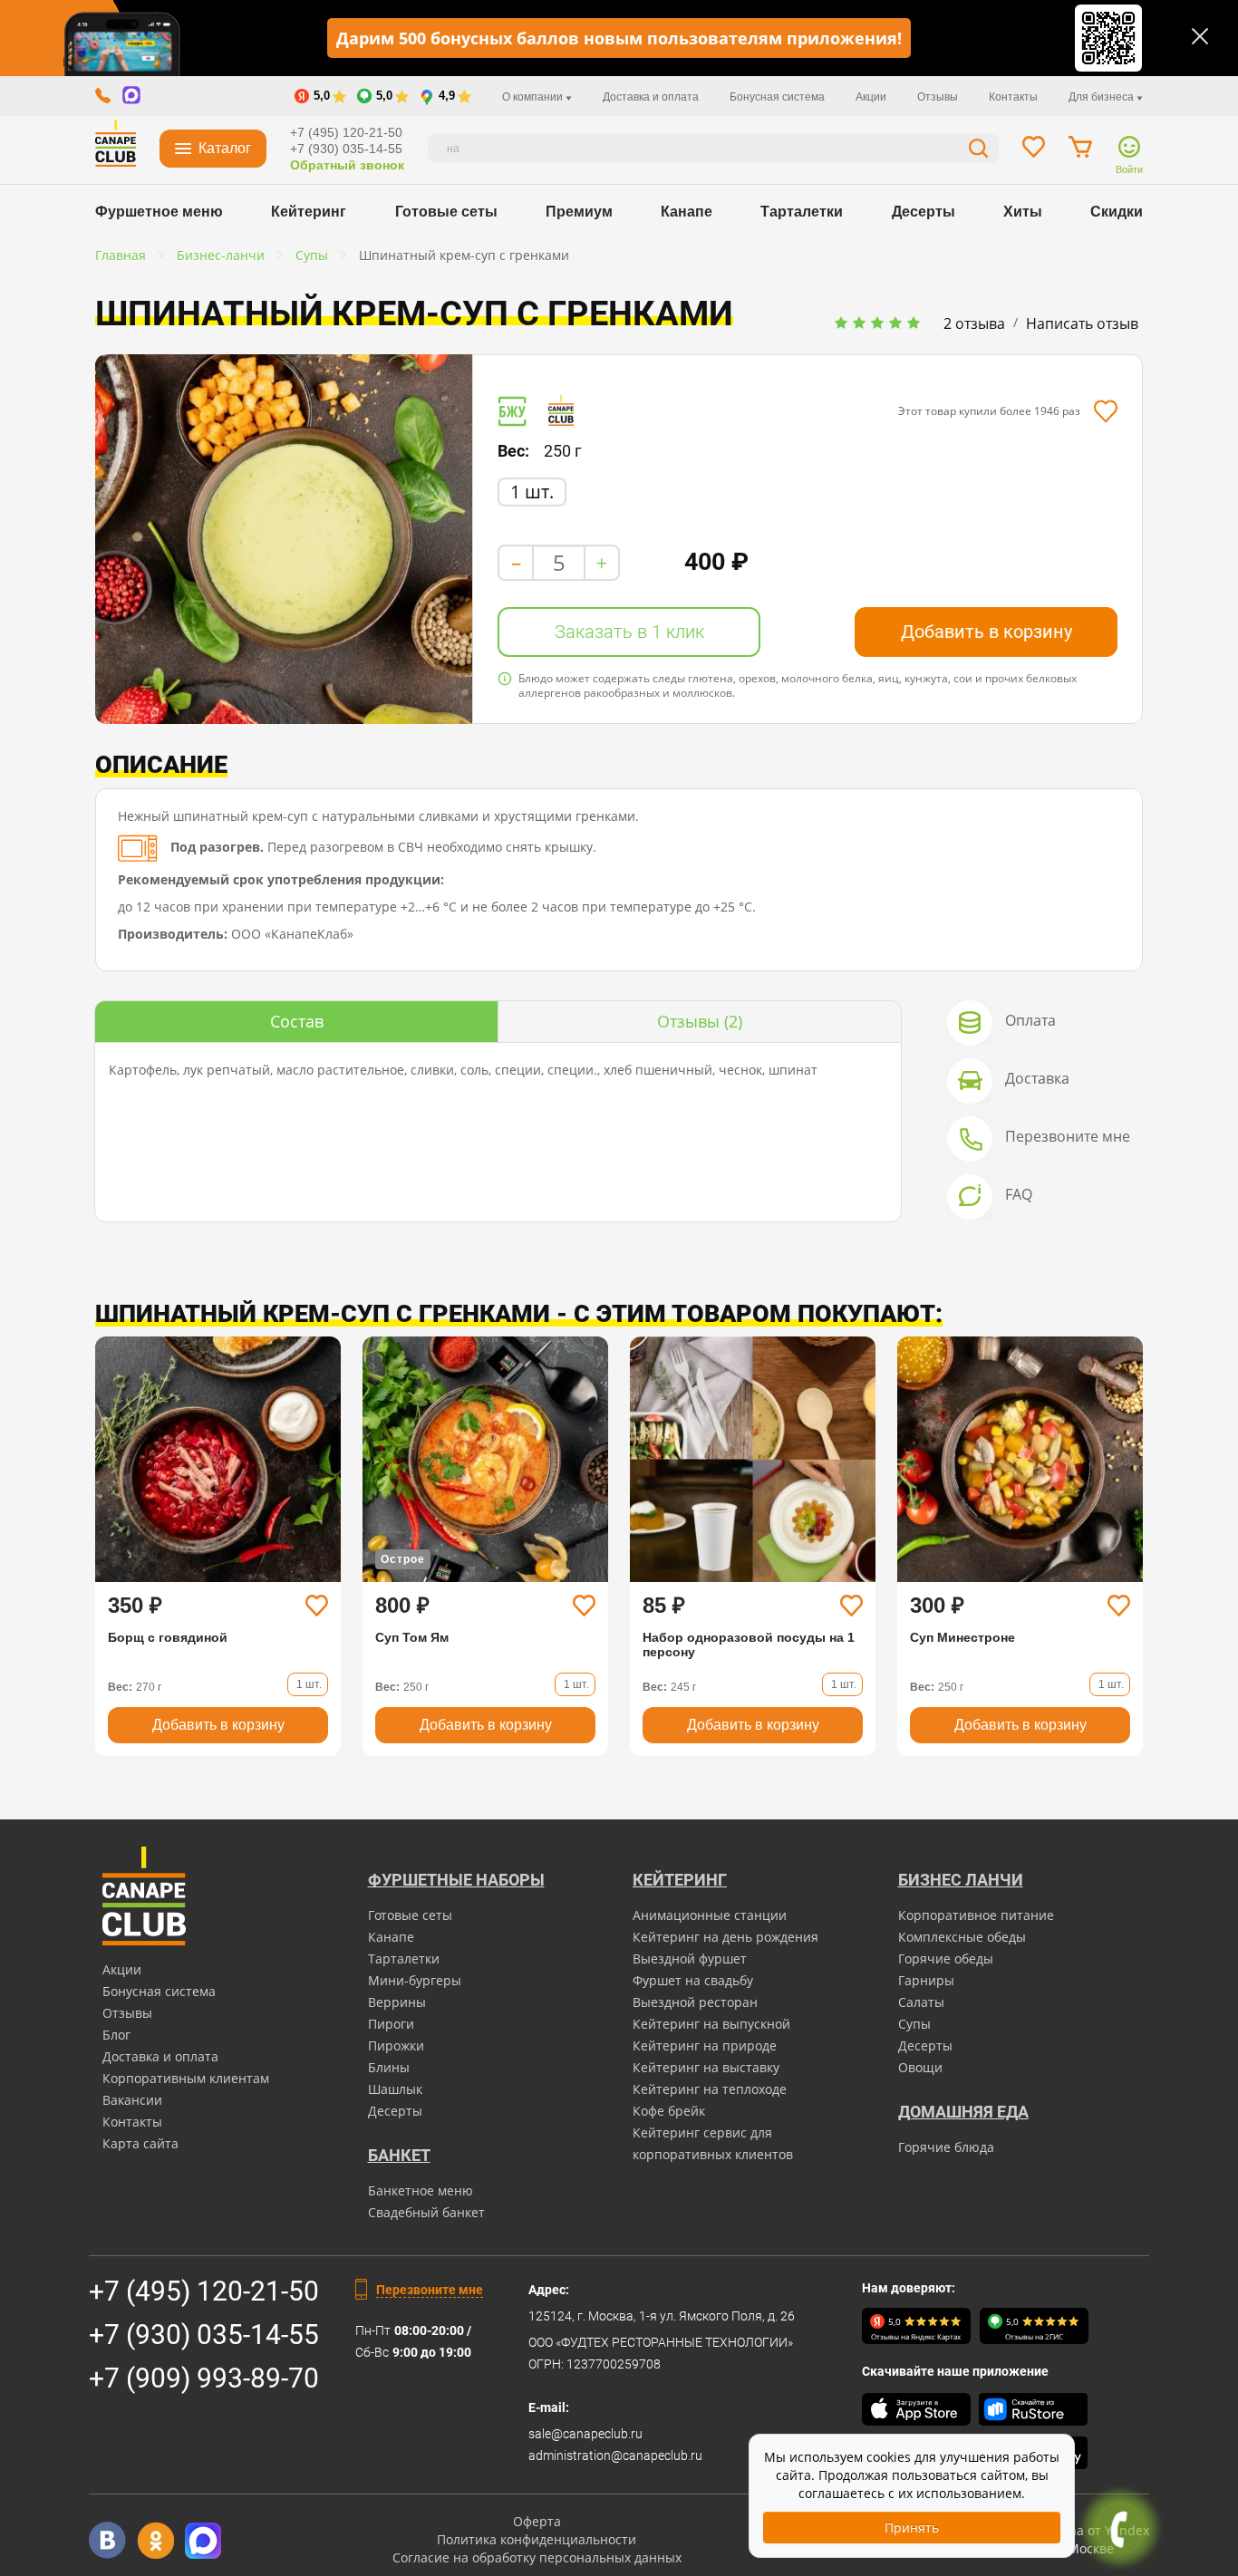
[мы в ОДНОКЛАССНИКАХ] (155, 2540)
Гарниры (926, 1980)
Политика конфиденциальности (537, 2539)
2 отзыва (974, 323)
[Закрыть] (1200, 36)
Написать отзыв (1082, 323)
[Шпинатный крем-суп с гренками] (284, 539)
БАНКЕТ (399, 2155)
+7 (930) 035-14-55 (346, 149)
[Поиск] (979, 151)
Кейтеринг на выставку (706, 2067)
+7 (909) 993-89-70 (204, 2378)
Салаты (921, 2002)
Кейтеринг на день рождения (725, 1937)
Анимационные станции (710, 1915)
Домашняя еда (963, 2112)
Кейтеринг (309, 212)
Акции (871, 97)
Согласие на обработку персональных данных (537, 2557)
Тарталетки (802, 212)
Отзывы (938, 97)
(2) (700, 1021)
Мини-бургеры (415, 1980)
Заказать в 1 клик (629, 632)
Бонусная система (777, 97)
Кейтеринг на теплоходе (710, 2089)
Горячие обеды (946, 1959)
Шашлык (395, 2089)
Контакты (1013, 97)
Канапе (687, 212)
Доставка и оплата (651, 97)
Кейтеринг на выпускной (711, 2024)
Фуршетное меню (159, 212)
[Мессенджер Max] (203, 2540)
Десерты (924, 212)
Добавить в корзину (987, 632)
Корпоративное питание (976, 1915)
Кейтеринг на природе (705, 2045)
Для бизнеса (1103, 97)
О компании (534, 97)
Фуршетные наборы (456, 1880)
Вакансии (132, 2100)
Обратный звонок (347, 165)
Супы (914, 2024)
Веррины (397, 2002)
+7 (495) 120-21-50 (346, 132)
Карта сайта (140, 2143)
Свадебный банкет (426, 2212)
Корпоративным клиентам (186, 2078)
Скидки (1117, 212)
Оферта (537, 2521)
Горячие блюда (946, 2147)
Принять (912, 2528)
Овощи (920, 2067)
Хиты (1023, 212)
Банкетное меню (421, 2190)
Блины (389, 2067)
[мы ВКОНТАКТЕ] (107, 2540)
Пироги (391, 2024)
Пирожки (396, 2045)
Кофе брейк (669, 2111)
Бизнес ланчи (961, 1880)
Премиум (579, 212)
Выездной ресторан (695, 2002)
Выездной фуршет (690, 1959)
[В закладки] (1105, 411)
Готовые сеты (446, 212)
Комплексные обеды (962, 1937)
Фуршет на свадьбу (693, 1980)
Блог (116, 2035)
